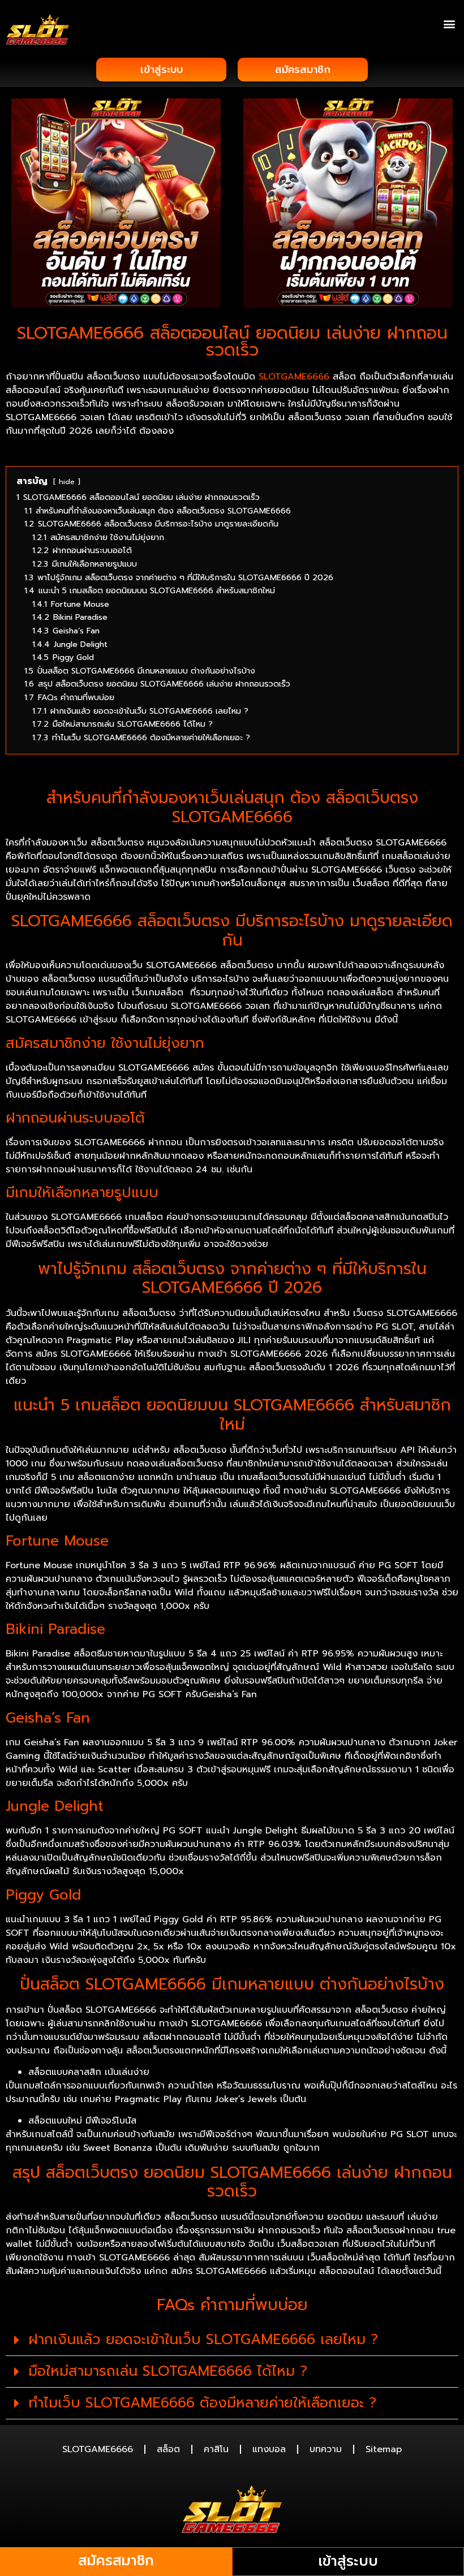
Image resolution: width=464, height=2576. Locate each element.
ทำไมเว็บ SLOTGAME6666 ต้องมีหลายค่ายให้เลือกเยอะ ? (202, 2403)
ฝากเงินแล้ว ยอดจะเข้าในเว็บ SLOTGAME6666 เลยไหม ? (203, 2340)
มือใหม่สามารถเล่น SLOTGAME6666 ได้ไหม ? (168, 2371)
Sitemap (384, 2449)
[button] (449, 23)
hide (67, 482)
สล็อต (168, 2449)
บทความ (326, 2449)
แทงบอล (269, 2449)
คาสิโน (216, 2449)
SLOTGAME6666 (294, 377)
